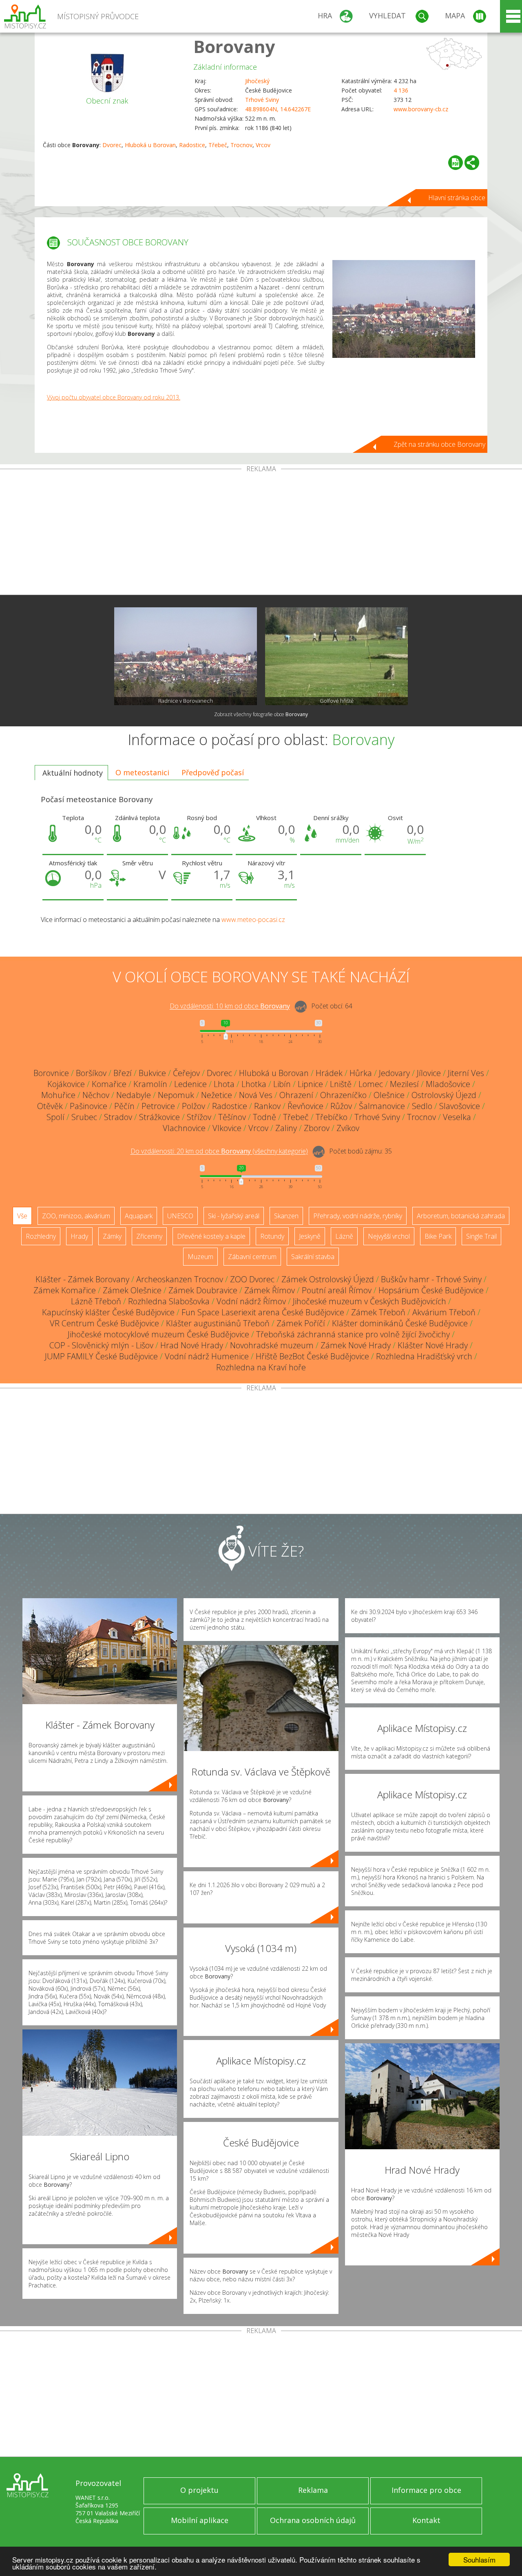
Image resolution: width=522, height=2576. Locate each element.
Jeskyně (310, 1236)
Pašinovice (88, 1106)
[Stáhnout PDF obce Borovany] (456, 163)
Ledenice (190, 1084)
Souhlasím (479, 2559)
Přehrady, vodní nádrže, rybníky (358, 1216)
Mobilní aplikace (200, 2520)
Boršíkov (91, 1073)
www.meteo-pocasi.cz (253, 920)
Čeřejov (186, 1073)
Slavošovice (460, 1106)
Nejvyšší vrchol (389, 1236)
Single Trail (481, 1236)
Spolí (55, 1117)
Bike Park (438, 1236)
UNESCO (180, 1216)
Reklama (313, 2490)
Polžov (194, 1106)
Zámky (112, 1236)
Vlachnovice (184, 1128)
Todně (264, 1117)
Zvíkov (348, 1128)
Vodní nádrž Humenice (207, 1356)
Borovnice (51, 1073)
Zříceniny (149, 1236)
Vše (22, 1216)
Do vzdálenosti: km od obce (230, 1006)
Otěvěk (50, 1106)
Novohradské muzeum (272, 1345)
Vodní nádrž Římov (251, 1301)
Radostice (192, 145)
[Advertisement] (261, 534)
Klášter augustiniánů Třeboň (218, 1323)
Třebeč (218, 145)
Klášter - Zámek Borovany (82, 1279)
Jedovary (394, 1073)
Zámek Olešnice (132, 1290)
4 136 (401, 90)
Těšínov (232, 1117)
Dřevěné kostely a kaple (211, 1236)
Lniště (341, 1084)
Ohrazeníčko (343, 1095)
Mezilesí (404, 1084)
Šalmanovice (382, 1106)
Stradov (118, 1117)
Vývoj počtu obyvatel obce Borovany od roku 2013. (114, 397)
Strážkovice (159, 1117)
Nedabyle (134, 1095)
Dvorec (112, 145)
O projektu (199, 2490)
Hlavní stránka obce (457, 198)
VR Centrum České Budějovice (104, 1323)
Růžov (341, 1106)
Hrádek (329, 1073)
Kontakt (426, 2520)
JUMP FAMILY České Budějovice (101, 1356)
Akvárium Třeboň (444, 1312)
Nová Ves (256, 1095)
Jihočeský (257, 81)
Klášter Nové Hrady (433, 1345)
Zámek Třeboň (378, 1312)
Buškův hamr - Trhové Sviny (431, 1279)
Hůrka (361, 1073)
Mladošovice (448, 1084)
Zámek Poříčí (301, 1323)
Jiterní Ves (466, 1073)
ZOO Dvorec (252, 1279)
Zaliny (286, 1128)
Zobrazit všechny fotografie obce (261, 714)
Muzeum (200, 1257)
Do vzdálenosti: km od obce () (219, 1151)
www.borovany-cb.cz (421, 109)
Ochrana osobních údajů (313, 2520)
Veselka (457, 1117)
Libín (282, 1084)
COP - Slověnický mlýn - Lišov (101, 1345)
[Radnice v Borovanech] (186, 656)
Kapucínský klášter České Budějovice (108, 1312)
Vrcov (263, 145)
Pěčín (124, 1106)
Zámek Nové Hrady (356, 1345)
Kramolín (150, 1084)
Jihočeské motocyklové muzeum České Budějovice (158, 1334)
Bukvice (152, 1073)
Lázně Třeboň (96, 1301)
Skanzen (286, 1216)
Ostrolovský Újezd (444, 1095)
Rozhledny (41, 1236)
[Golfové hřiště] (336, 656)
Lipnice (310, 1084)
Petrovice (158, 1106)
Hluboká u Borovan (150, 145)
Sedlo (422, 1106)
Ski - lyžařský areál (234, 1216)
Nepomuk (176, 1095)
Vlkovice (227, 1128)
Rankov (267, 1106)
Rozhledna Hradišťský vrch (424, 1356)
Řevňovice (305, 1106)
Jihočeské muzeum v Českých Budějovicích (369, 1301)
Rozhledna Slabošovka (169, 1301)
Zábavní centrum (252, 1257)
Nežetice (217, 1095)
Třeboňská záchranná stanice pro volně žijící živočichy (353, 1334)
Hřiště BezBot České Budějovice (312, 1356)
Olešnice (389, 1095)
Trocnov (241, 145)
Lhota (224, 1084)
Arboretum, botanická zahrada (461, 1216)
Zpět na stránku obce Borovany (439, 444)
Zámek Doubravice (203, 1290)
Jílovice (429, 1073)
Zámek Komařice (65, 1290)
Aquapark (139, 1216)
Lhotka (254, 1084)
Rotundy (272, 1236)
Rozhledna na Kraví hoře (261, 1367)
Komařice (109, 1084)
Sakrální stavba (313, 1257)
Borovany (234, 46)
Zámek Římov (270, 1290)
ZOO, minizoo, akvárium (76, 1216)
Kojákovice (66, 1084)
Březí (123, 1073)
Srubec (84, 1117)
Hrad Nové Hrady (192, 1345)
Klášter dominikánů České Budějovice (400, 1323)
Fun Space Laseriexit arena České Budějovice (263, 1312)
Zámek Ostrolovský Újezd (328, 1279)
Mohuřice (58, 1095)
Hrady (79, 1236)
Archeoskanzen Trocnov (180, 1279)
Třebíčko (332, 1117)
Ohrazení (296, 1095)
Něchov (96, 1095)
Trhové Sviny (262, 100)
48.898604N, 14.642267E (278, 109)
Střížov (199, 1117)
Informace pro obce (426, 2490)
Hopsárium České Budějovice (431, 1290)
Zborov (317, 1128)
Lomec (371, 1084)
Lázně (344, 1236)
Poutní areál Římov (337, 1290)
